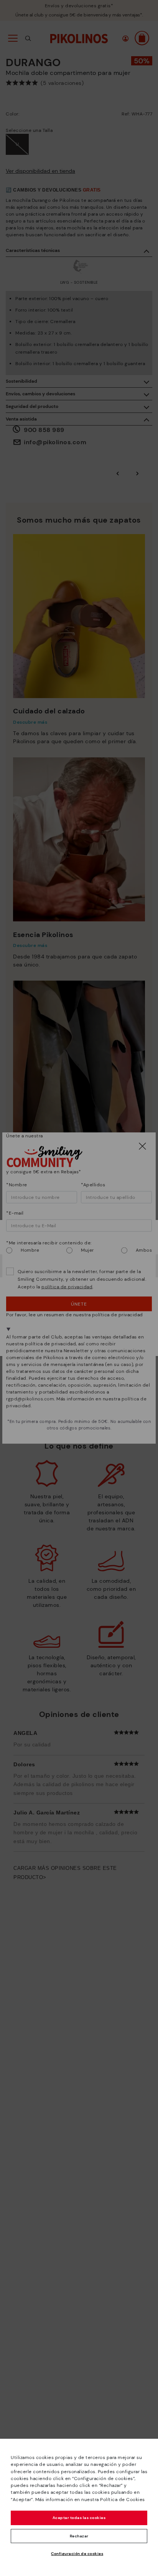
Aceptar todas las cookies (79, 2518)
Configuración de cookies (77, 2554)
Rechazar (79, 2536)
